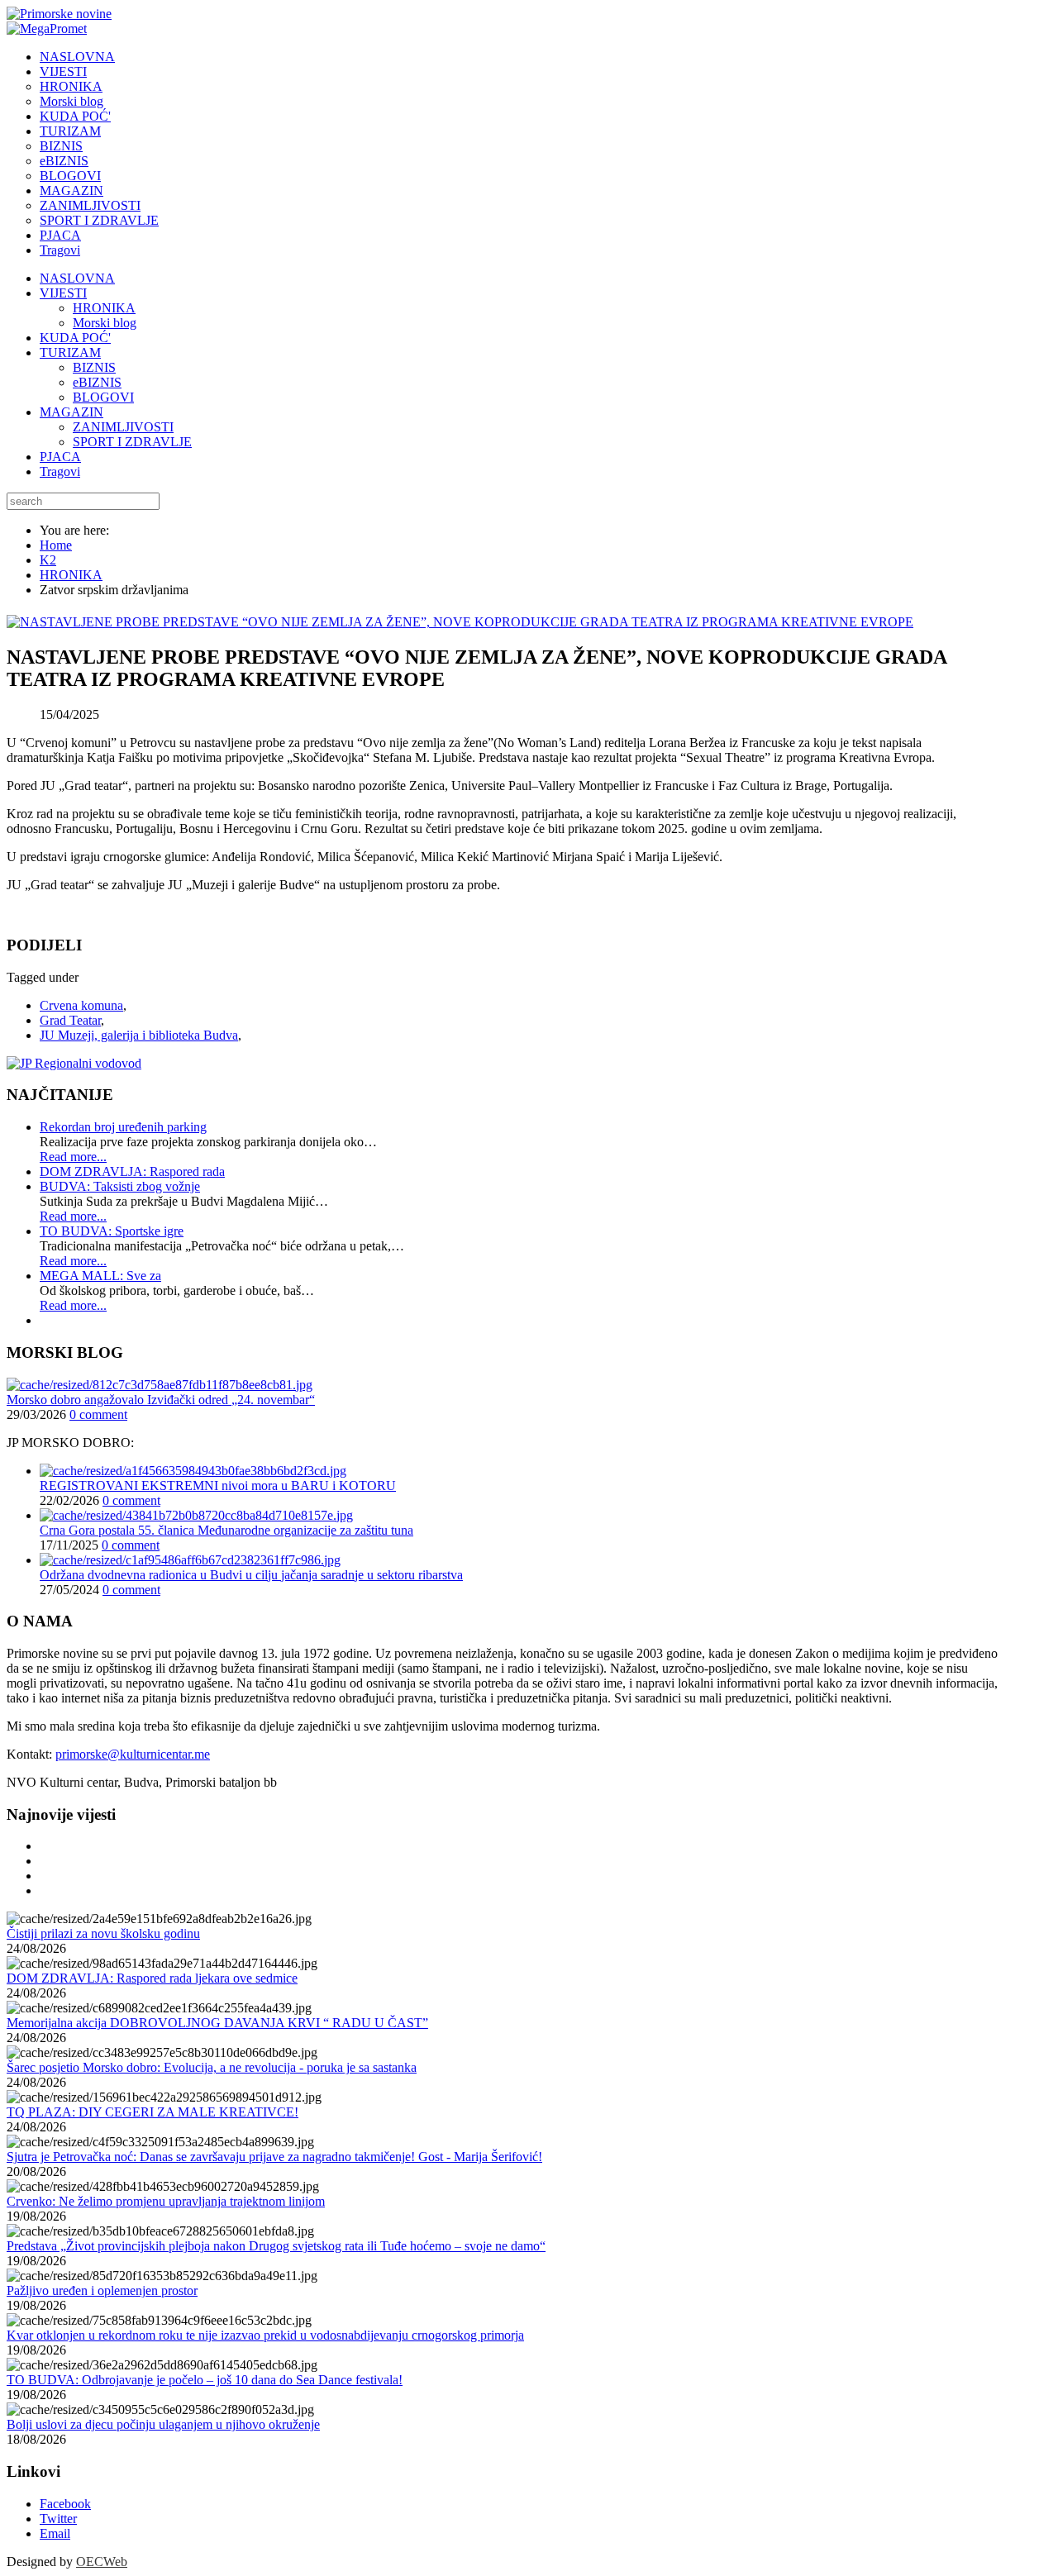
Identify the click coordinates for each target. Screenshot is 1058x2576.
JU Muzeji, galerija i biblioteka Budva (139, 1035)
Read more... (73, 1157)
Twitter (58, 2519)
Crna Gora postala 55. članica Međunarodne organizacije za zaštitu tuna (226, 1530)
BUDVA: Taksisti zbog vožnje (120, 1186)
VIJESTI (63, 293)
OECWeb (102, 2562)
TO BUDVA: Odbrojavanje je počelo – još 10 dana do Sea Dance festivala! (205, 2380)
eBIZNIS (97, 382)
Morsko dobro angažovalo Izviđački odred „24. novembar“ (161, 1400)
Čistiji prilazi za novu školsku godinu (103, 1933)
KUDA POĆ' (75, 338)
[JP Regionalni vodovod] (74, 1063)
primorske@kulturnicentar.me (133, 1754)
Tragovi (60, 471)
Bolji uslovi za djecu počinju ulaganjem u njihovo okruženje (163, 2424)
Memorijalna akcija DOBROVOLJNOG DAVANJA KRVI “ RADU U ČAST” (217, 2023)
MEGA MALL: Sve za (100, 1276)
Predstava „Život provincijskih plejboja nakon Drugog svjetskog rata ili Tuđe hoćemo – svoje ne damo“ (276, 2246)
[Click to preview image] (460, 622)
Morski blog (105, 323)
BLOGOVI (103, 397)
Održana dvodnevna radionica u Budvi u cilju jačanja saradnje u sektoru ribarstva (251, 1575)
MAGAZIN (71, 412)
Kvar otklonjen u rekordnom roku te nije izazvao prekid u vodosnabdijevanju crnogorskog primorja (265, 2335)
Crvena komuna (81, 1005)
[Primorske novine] (59, 14)
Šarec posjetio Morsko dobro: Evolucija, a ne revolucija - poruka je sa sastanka (212, 2067)
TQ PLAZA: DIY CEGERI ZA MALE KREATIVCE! (153, 2112)
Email (55, 2533)
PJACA (60, 457)
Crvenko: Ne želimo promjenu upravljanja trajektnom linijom (166, 2201)
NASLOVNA (77, 278)
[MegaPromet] (47, 29)
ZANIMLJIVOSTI (123, 427)
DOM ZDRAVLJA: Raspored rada (132, 1171)
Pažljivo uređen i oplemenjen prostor (102, 2290)
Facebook (65, 2504)
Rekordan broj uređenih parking (123, 1127)
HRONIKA (104, 308)
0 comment (98, 1414)
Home (56, 545)
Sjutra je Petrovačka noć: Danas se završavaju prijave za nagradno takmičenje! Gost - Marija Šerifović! (274, 2157)
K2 (48, 560)
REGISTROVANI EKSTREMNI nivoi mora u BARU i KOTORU (218, 1486)
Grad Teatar (70, 1020)
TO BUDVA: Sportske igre (112, 1231)
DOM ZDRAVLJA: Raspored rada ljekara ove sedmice (152, 1978)
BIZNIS (94, 367)
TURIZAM (70, 352)
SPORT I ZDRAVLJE (132, 442)
